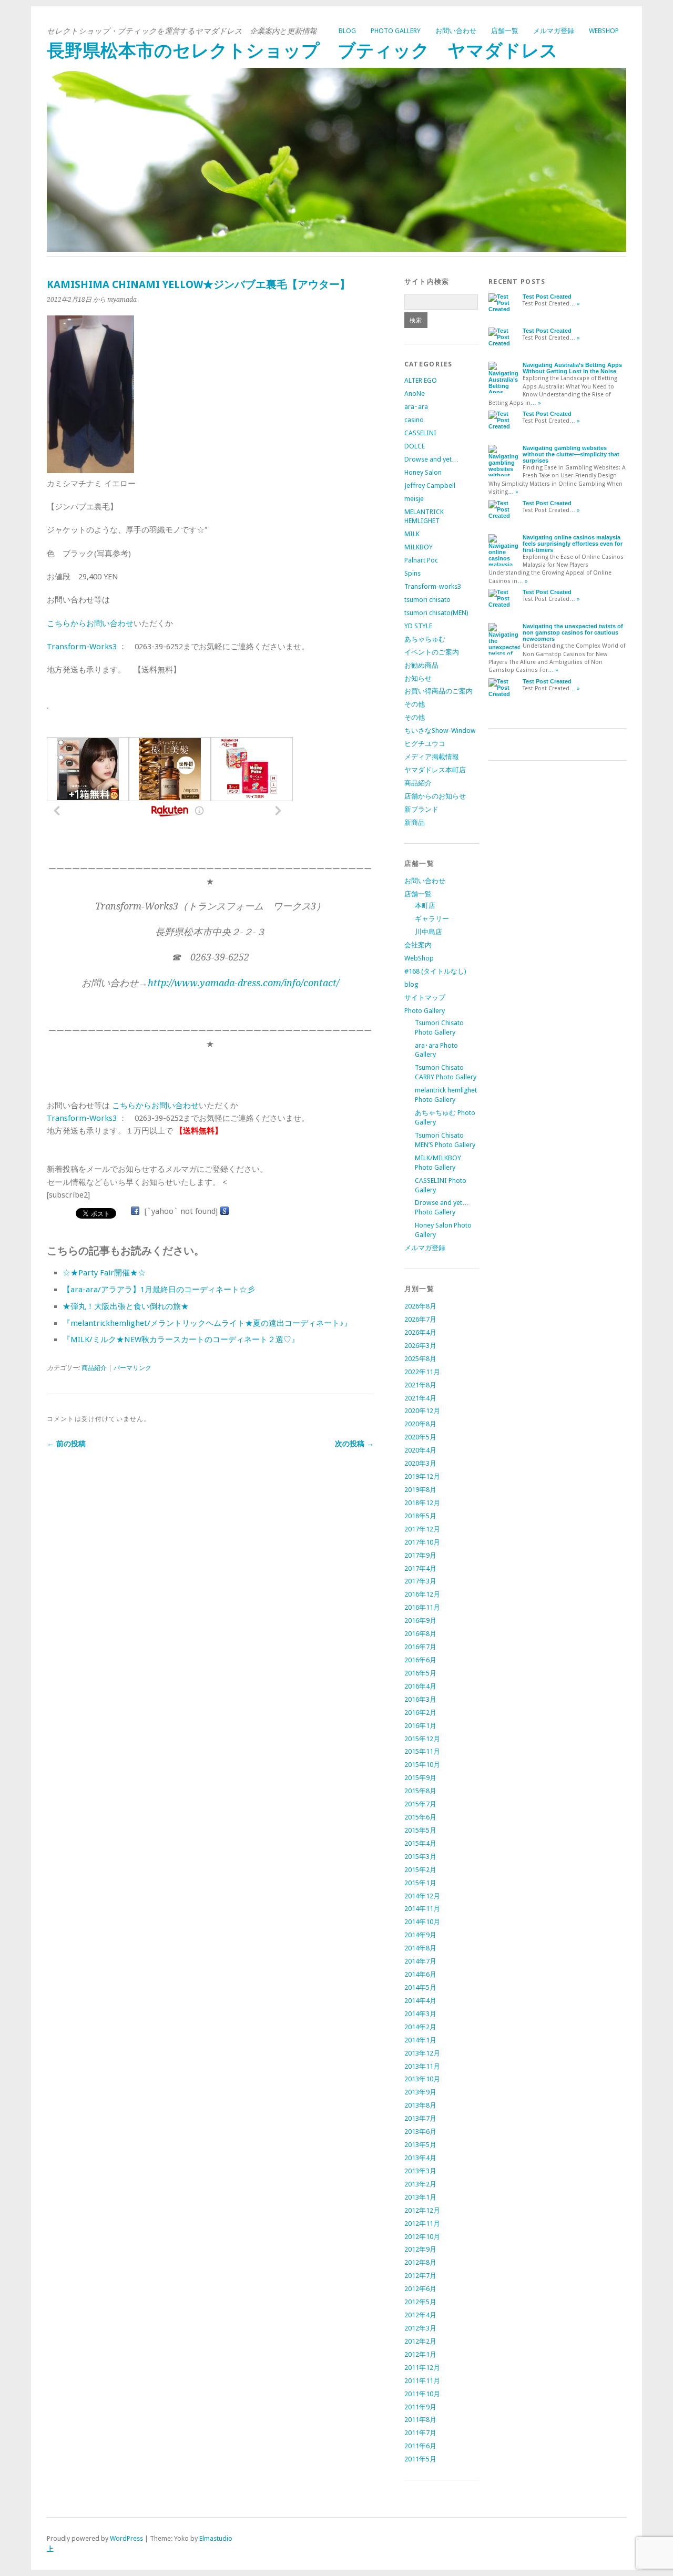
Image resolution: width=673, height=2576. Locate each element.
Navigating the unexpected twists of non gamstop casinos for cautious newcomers (573, 632)
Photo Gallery (396, 31)
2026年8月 (420, 1306)
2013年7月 (420, 2118)
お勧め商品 (421, 665)
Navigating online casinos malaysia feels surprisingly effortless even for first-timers (573, 544)
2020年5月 (420, 1437)
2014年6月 (420, 1974)
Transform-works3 (433, 586)
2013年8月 (420, 2105)
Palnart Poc (421, 560)
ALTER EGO (421, 380)
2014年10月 (422, 1922)
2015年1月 (420, 1883)
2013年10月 (422, 2079)
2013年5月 (420, 2145)
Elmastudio (216, 2538)
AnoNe (415, 393)
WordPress (126, 2538)
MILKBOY (419, 547)
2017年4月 (420, 1568)
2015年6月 (420, 1817)
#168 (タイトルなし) (435, 971)
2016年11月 (422, 1607)
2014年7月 (420, 1961)
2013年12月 (422, 2053)
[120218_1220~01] (90, 471)
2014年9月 (420, 1935)
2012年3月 (420, 2328)
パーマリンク (132, 1368)
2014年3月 (420, 2014)
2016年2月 (420, 1713)
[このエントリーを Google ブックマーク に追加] (225, 1211)
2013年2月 (420, 2184)
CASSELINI (420, 433)
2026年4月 (420, 1332)
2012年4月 (420, 2315)
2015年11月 (422, 1751)
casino (414, 420)
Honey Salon (423, 472)
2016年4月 (420, 1686)
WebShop (604, 31)
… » (575, 304)
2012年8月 (420, 2262)
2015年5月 (420, 1830)
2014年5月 (420, 1987)
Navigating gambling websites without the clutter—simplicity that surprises (571, 454)
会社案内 (418, 945)
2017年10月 (422, 1542)
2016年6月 (420, 1660)
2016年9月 (420, 1621)
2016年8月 (420, 1634)
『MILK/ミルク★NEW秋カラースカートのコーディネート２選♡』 (181, 1340)
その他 (415, 704)
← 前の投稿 (66, 1444)
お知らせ (418, 678)
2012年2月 (420, 2341)
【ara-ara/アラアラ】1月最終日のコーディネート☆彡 (159, 1290)
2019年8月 (420, 1490)
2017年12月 (422, 1529)
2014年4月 (420, 2001)
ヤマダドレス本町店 (435, 770)
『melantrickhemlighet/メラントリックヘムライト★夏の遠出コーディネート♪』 (207, 1323)
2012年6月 (420, 2289)
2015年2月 (420, 1870)
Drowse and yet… (431, 459)
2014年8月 (420, 1948)
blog (347, 31)
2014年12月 (422, 1896)
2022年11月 (422, 1372)
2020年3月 (420, 1463)
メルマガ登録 (554, 31)
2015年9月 (420, 1778)
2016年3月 (420, 1699)
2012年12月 (422, 2210)
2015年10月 (422, 1765)
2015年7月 (420, 1804)
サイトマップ (425, 998)
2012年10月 (422, 2237)
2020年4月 (420, 1450)
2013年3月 (420, 2171)
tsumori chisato (427, 600)
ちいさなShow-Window (440, 730)
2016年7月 (420, 1647)
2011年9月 (420, 2407)
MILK (412, 534)
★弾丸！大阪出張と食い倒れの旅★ (126, 1306)
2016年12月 (422, 1594)
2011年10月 (422, 2394)
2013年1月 (420, 2197)
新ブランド (421, 809)
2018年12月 (422, 1503)
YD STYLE (418, 626)
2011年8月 (420, 2420)
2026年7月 (420, 1319)
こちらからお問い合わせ (90, 623)
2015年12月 (422, 1739)
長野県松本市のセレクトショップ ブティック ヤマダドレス (302, 51)
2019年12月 (422, 1476)
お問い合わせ (456, 31)
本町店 (425, 906)
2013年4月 (420, 2158)
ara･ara (416, 407)
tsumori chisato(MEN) (436, 613)
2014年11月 (422, 1909)
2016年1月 (420, 1726)
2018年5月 (420, 1516)
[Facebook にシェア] (135, 1211)
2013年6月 (420, 2132)
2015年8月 (420, 1791)
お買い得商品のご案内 (439, 691)
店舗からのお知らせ (435, 796)
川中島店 (429, 932)
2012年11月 (422, 2224)
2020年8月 (420, 1424)
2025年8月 (420, 1359)
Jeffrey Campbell (430, 485)
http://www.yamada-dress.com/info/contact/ (243, 983)
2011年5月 (420, 2459)
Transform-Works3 (82, 647)
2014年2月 (420, 2027)
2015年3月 (420, 1857)
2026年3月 (420, 1346)
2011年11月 (422, 2381)
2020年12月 (422, 1411)
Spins (412, 573)
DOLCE (415, 446)
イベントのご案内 (432, 652)
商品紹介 (94, 1368)
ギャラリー (432, 919)
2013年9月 (420, 2092)
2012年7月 (420, 2276)
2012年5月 (420, 2302)
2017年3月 (420, 1581)
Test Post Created (547, 297)
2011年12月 (422, 2368)
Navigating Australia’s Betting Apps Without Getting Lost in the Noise (572, 368)
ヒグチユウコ (425, 744)
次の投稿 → (354, 1444)
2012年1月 (420, 2354)
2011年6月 (420, 2446)
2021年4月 (420, 1398)
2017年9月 (420, 1555)
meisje (414, 499)
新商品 (415, 822)
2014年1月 (420, 2040)
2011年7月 (420, 2433)
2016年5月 (420, 1673)
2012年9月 (420, 2249)
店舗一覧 (505, 31)
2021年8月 (420, 1385)
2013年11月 (422, 2066)
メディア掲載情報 (432, 757)
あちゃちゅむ (425, 639)
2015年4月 (420, 1843)
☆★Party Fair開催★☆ (104, 1273)
